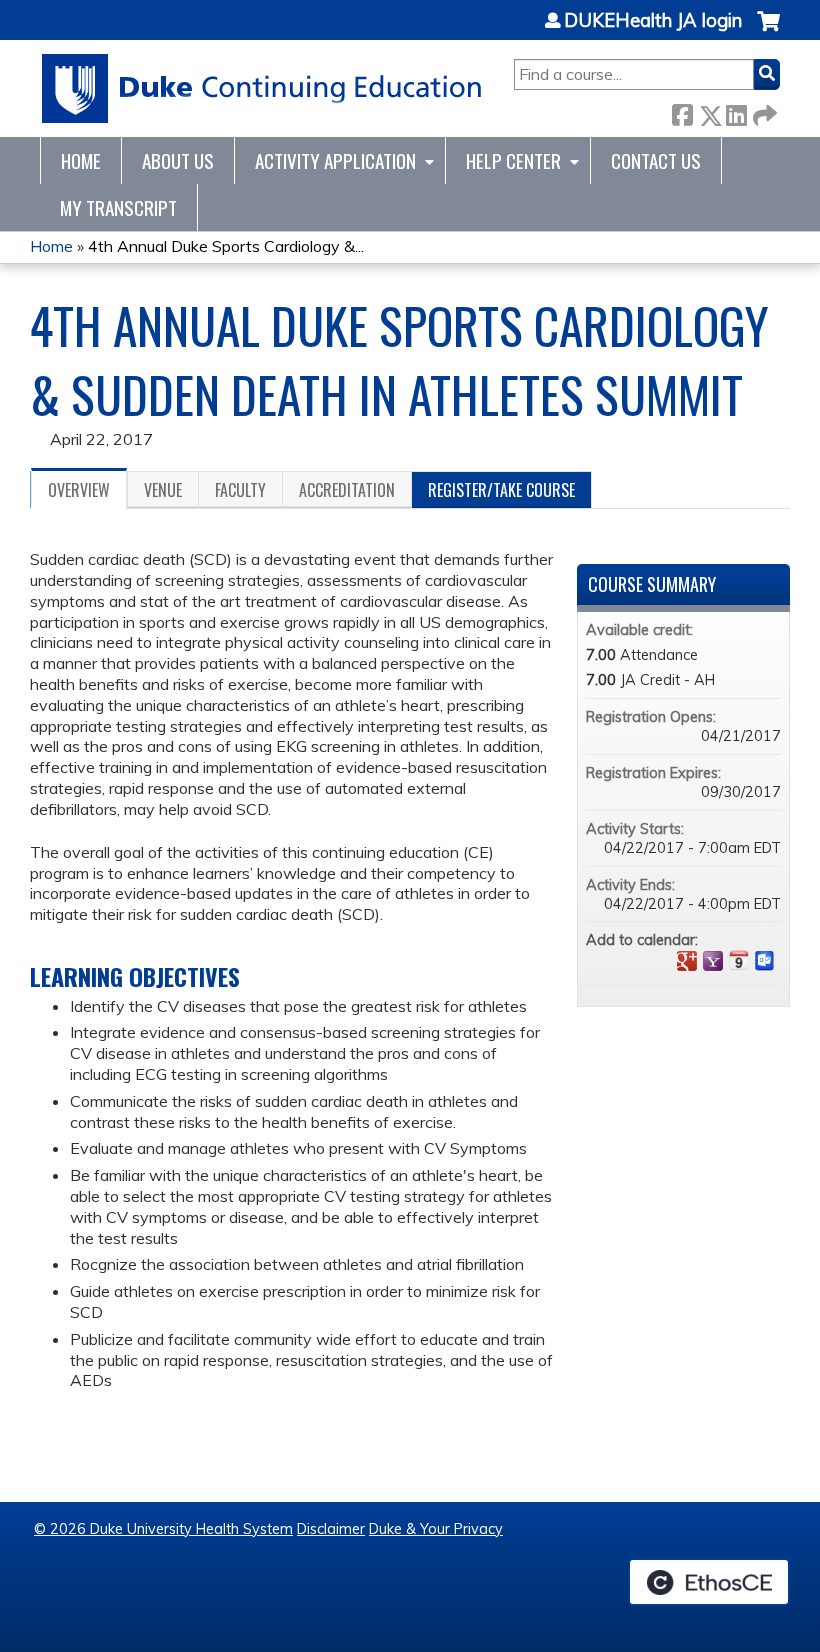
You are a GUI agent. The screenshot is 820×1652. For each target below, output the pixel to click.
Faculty (240, 490)
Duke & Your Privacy (436, 1529)
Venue (163, 490)
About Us (178, 160)
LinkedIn (736, 111)
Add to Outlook (765, 961)
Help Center (513, 160)
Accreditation (347, 490)
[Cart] (768, 31)
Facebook (682, 111)
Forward (763, 111)
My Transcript (118, 207)
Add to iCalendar (739, 960)
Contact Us (656, 160)
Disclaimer (331, 1529)
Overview (79, 490)
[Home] (262, 88)
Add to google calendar (687, 961)
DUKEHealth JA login (653, 21)
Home (81, 160)
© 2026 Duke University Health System (163, 1529)
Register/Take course (501, 490)
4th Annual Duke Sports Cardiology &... (226, 246)
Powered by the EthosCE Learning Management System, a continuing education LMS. (709, 1582)
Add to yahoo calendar (713, 961)
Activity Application (335, 160)
